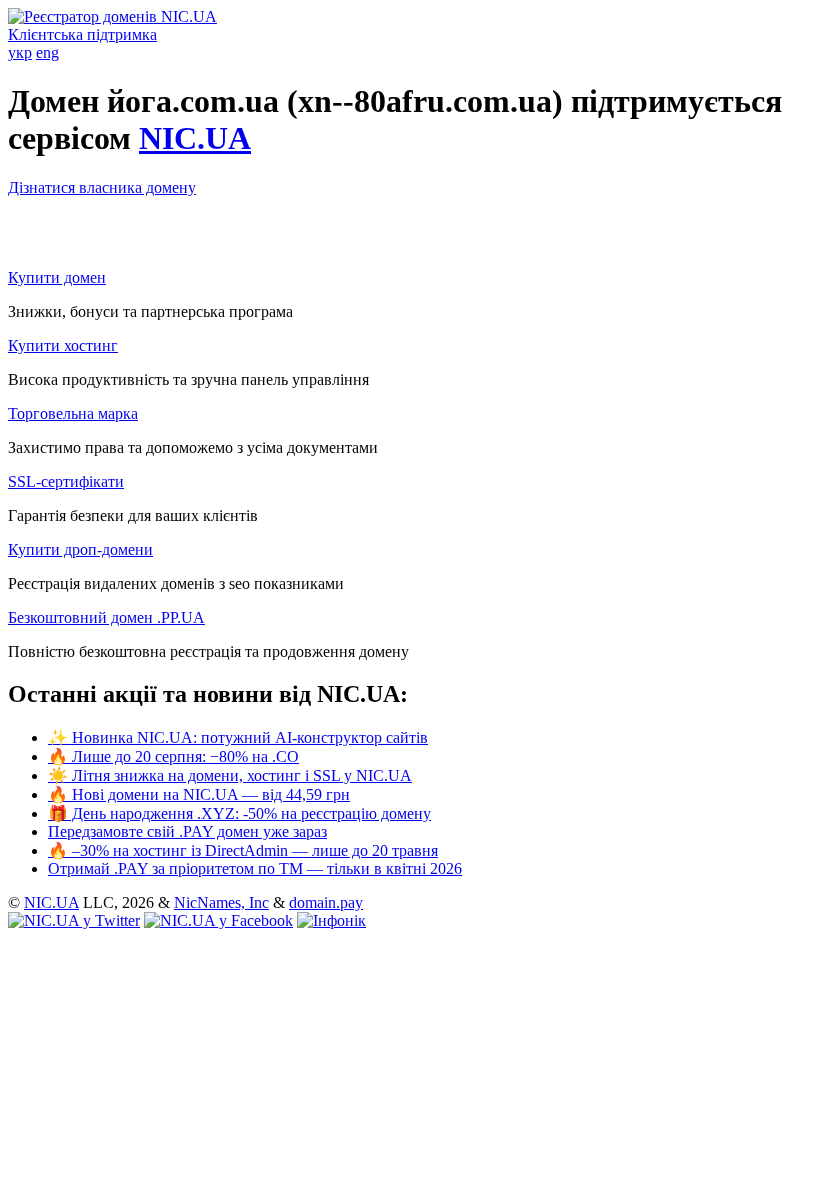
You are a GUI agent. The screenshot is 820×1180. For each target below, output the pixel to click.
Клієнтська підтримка (82, 34)
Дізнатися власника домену (102, 187)
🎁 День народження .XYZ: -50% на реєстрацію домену (239, 813)
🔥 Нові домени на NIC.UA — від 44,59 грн (199, 794)
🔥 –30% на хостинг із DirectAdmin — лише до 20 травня (243, 850)
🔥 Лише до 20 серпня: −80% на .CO (173, 756)
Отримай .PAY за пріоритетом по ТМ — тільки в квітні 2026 (255, 868)
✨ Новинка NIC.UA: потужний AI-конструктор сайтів (238, 737)
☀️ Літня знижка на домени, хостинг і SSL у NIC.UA (230, 775)
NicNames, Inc (221, 902)
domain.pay (326, 902)
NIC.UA (195, 138)
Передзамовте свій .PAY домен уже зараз (187, 831)
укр (20, 52)
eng (47, 52)
